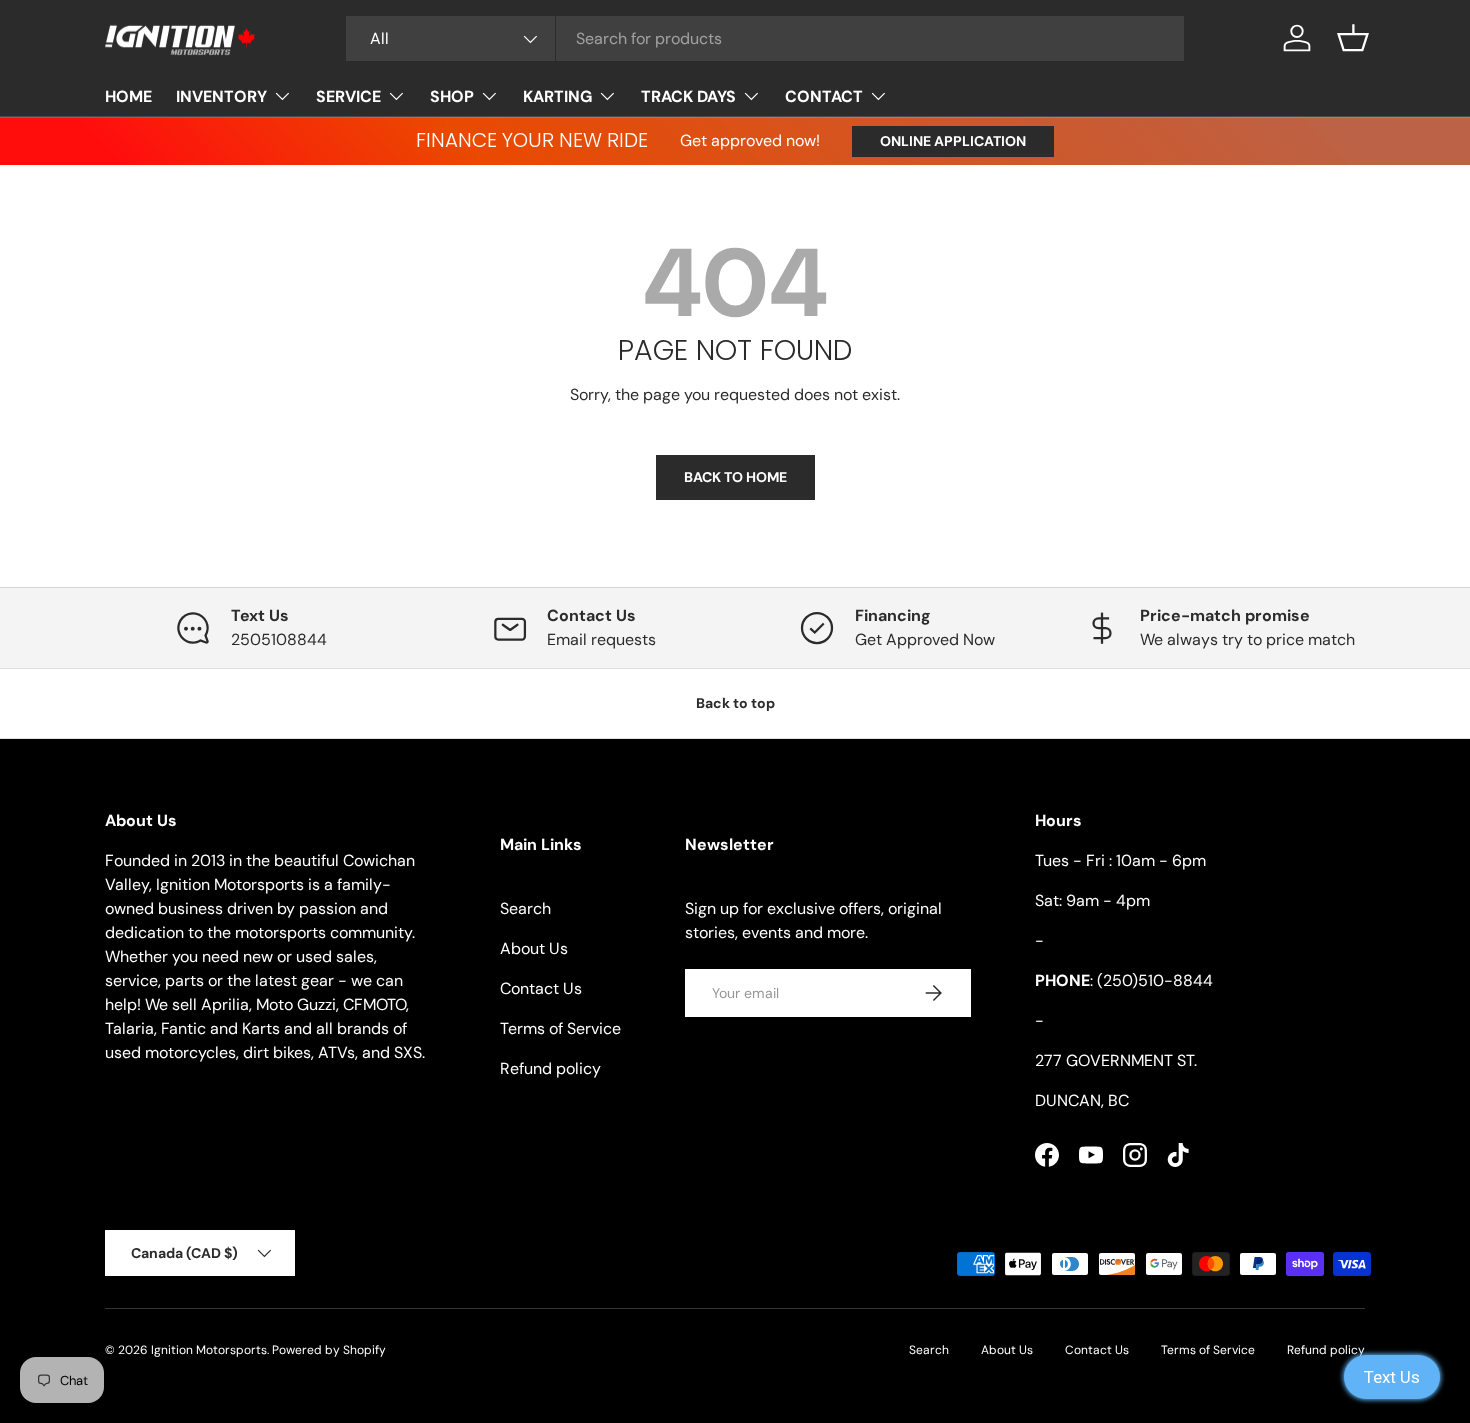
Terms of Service (560, 1028)
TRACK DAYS (688, 96)
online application (953, 141)
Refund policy (550, 1068)
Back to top (735, 703)
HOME (128, 96)
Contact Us (541, 988)
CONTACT (824, 96)
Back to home (735, 477)
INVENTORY (221, 96)
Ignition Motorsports (209, 1350)
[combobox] (765, 38)
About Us (534, 948)
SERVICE (348, 96)
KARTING (557, 96)
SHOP (452, 96)
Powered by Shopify (329, 1350)
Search (525, 908)
